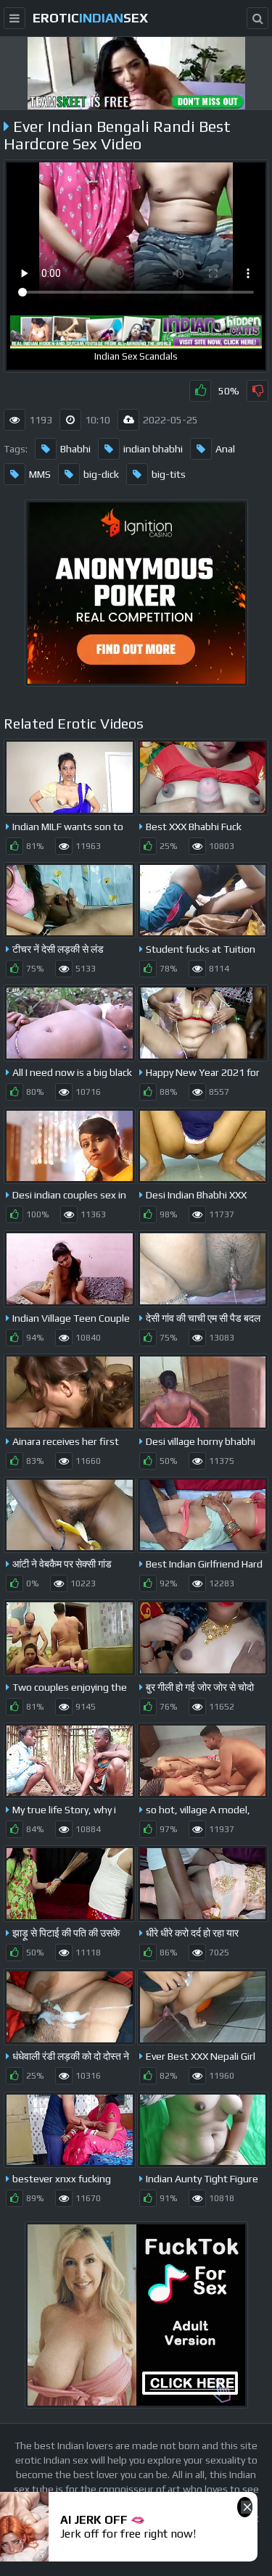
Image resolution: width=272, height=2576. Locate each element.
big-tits (169, 474)
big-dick (101, 474)
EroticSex (90, 18)
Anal (225, 449)
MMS (40, 474)
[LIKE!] (200, 391)
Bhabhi (75, 449)
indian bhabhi (153, 449)
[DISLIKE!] (257, 391)
